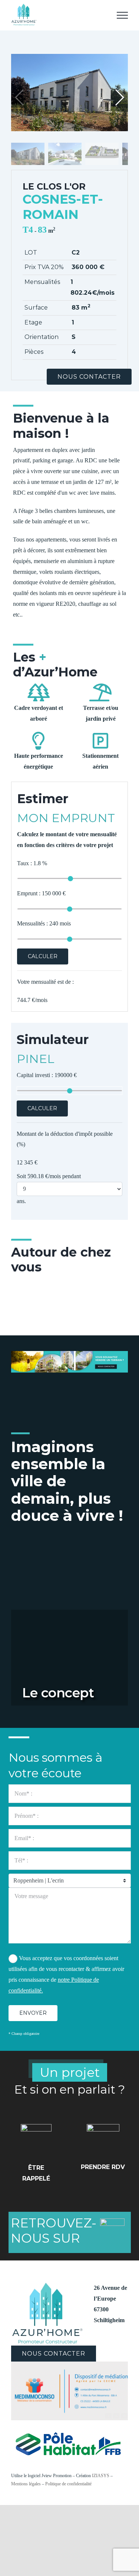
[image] (69, 2364)
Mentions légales (26, 2484)
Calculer (43, 956)
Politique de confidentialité (68, 2484)
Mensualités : (44, 923)
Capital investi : (47, 1075)
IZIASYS (101, 2476)
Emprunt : (41, 893)
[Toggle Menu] (122, 15)
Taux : (32, 863)
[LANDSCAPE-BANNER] (69, 1354)
